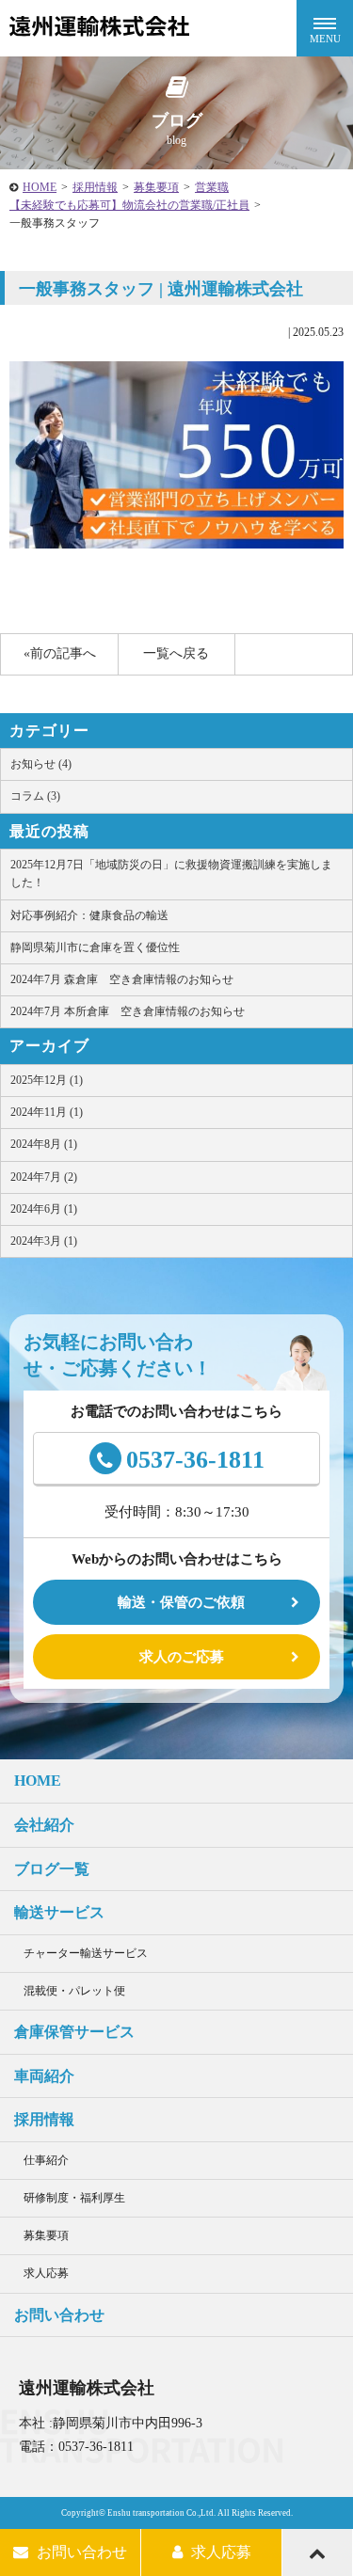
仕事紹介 (46, 2160)
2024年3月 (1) (44, 1241)
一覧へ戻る (176, 653)
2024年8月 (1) (44, 1144)
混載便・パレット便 (74, 1991)
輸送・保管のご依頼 (181, 1602)
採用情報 (95, 187)
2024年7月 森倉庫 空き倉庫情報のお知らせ (122, 979)
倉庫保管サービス (74, 2032)
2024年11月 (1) (47, 1112)
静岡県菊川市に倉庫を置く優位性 (95, 947)
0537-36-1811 (195, 1460)
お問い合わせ (59, 2315)
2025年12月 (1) (47, 1080)
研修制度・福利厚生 (74, 2198)
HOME (40, 187)
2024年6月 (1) (44, 1209)
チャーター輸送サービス (86, 1953)
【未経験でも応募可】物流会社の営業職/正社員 (129, 205)
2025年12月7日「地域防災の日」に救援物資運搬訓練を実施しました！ (171, 874)
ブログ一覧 (52, 1869)
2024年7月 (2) (44, 1177)
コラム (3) (35, 796)
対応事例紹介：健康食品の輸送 (89, 915)
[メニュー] (325, 28)
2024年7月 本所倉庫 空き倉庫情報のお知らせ (128, 1011)
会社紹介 (44, 1825)
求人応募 (46, 2273)
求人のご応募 (182, 1657)
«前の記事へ (60, 653)
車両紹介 (44, 2076)
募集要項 (156, 187)
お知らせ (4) (41, 764)
